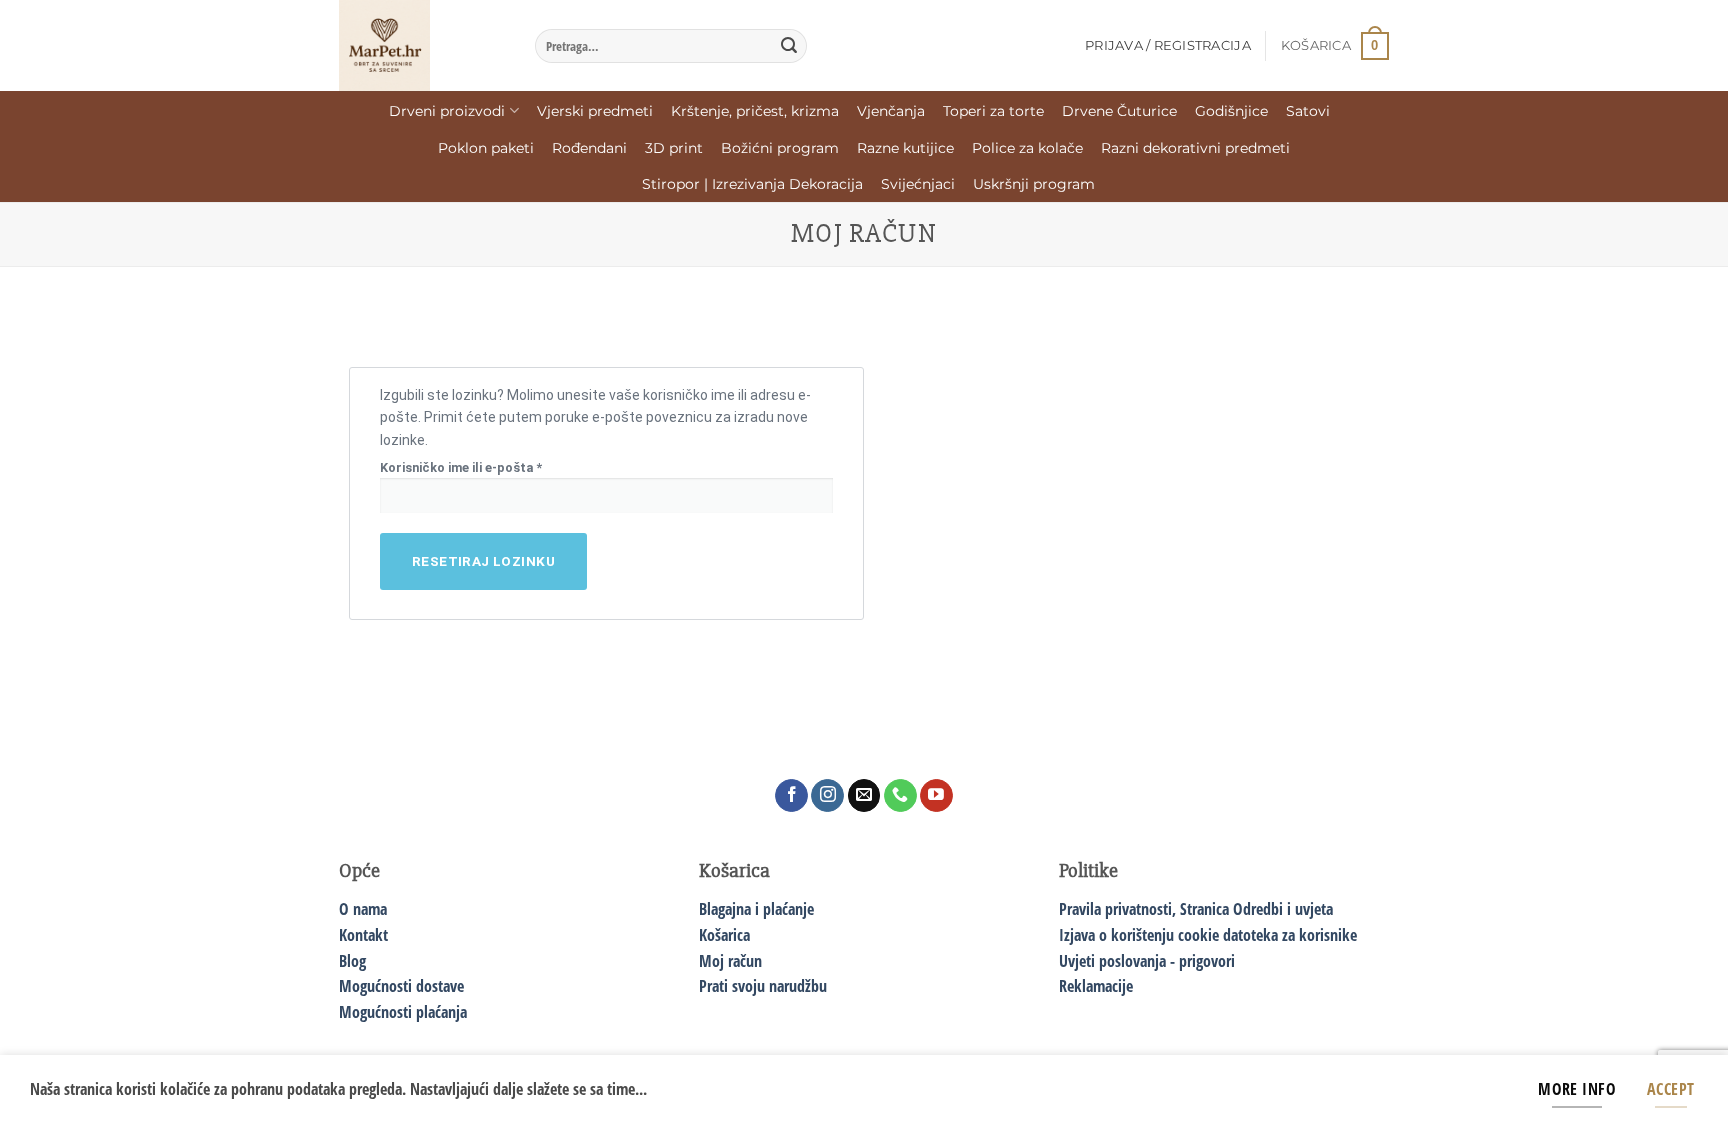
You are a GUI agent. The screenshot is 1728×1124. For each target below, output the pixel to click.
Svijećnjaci (918, 184)
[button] (1335, 46)
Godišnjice (1231, 111)
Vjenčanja (891, 111)
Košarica (724, 935)
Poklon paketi (486, 148)
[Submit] (789, 46)
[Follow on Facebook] (791, 796)
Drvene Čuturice (1119, 111)
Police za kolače (1027, 148)
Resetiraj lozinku (483, 561)
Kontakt (363, 935)
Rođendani (589, 148)
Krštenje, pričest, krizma (755, 111)
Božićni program (780, 148)
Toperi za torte (993, 111)
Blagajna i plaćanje (756, 909)
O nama (363, 909)
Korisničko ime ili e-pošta (486, 466)
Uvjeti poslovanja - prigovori (1147, 961)
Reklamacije (1096, 986)
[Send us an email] (864, 796)
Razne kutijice (905, 148)
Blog (352, 961)
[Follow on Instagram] (827, 796)
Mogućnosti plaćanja (403, 1012)
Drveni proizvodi (447, 111)
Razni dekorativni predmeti (1195, 148)
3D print (674, 148)
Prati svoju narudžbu (763, 986)
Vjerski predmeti (595, 111)
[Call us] (900, 796)
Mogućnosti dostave (401, 986)
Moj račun (730, 961)
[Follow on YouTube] (936, 796)
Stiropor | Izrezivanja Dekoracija (752, 184)
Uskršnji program (1034, 184)
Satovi (1308, 111)
